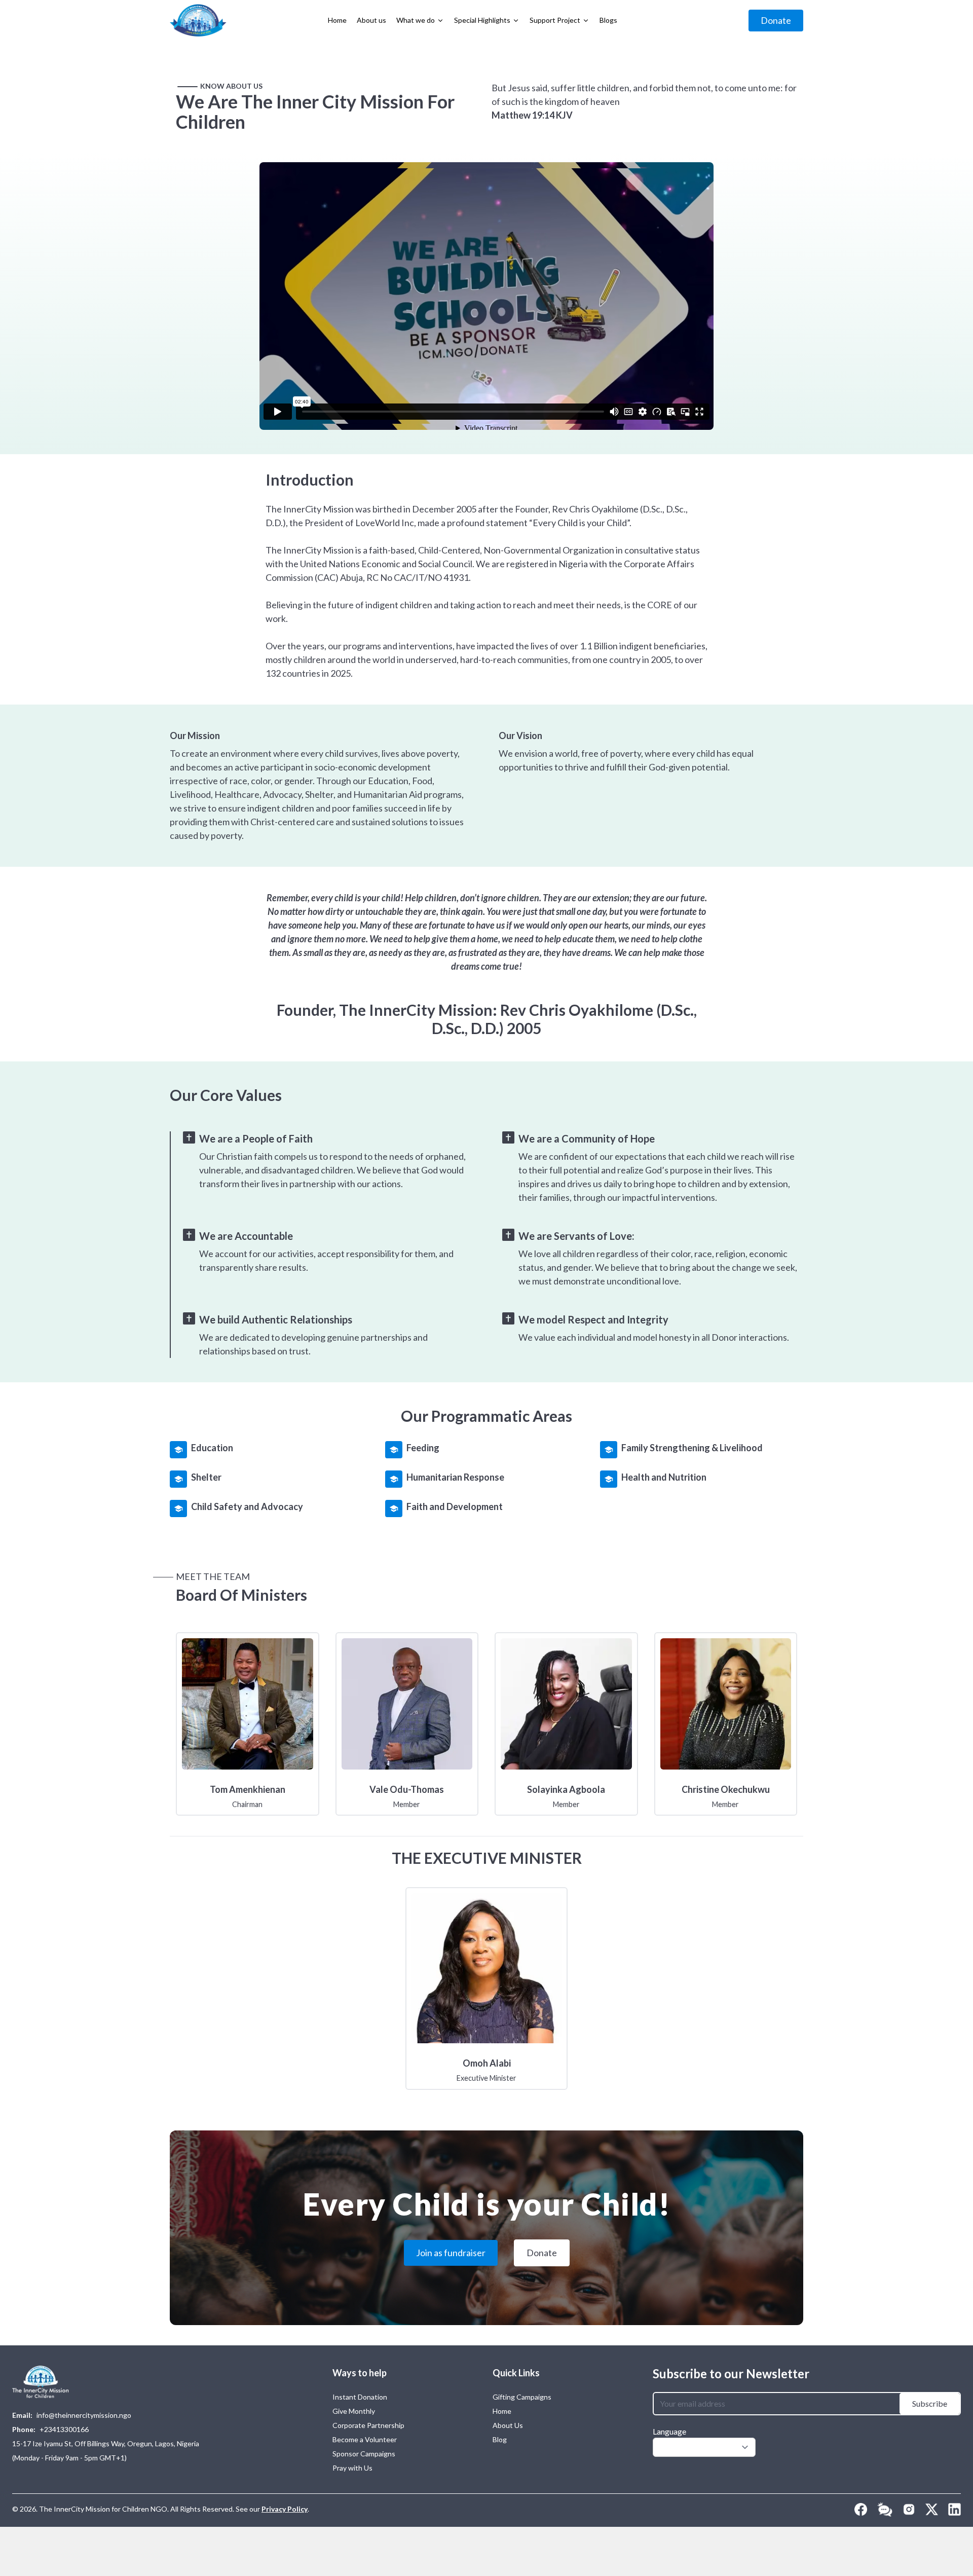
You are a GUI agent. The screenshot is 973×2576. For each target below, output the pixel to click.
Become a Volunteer (365, 2439)
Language (669, 2431)
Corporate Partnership (368, 2425)
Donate (776, 20)
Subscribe (930, 2403)
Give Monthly (354, 2411)
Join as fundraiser (451, 2253)
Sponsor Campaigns (364, 2454)
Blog (500, 2439)
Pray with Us (352, 2468)
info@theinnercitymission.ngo (84, 2415)
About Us (508, 2425)
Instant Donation (360, 2397)
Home (502, 2411)
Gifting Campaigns (522, 2397)
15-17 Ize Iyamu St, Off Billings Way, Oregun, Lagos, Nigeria (106, 2443)
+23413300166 (64, 2429)
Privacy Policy (285, 2509)
